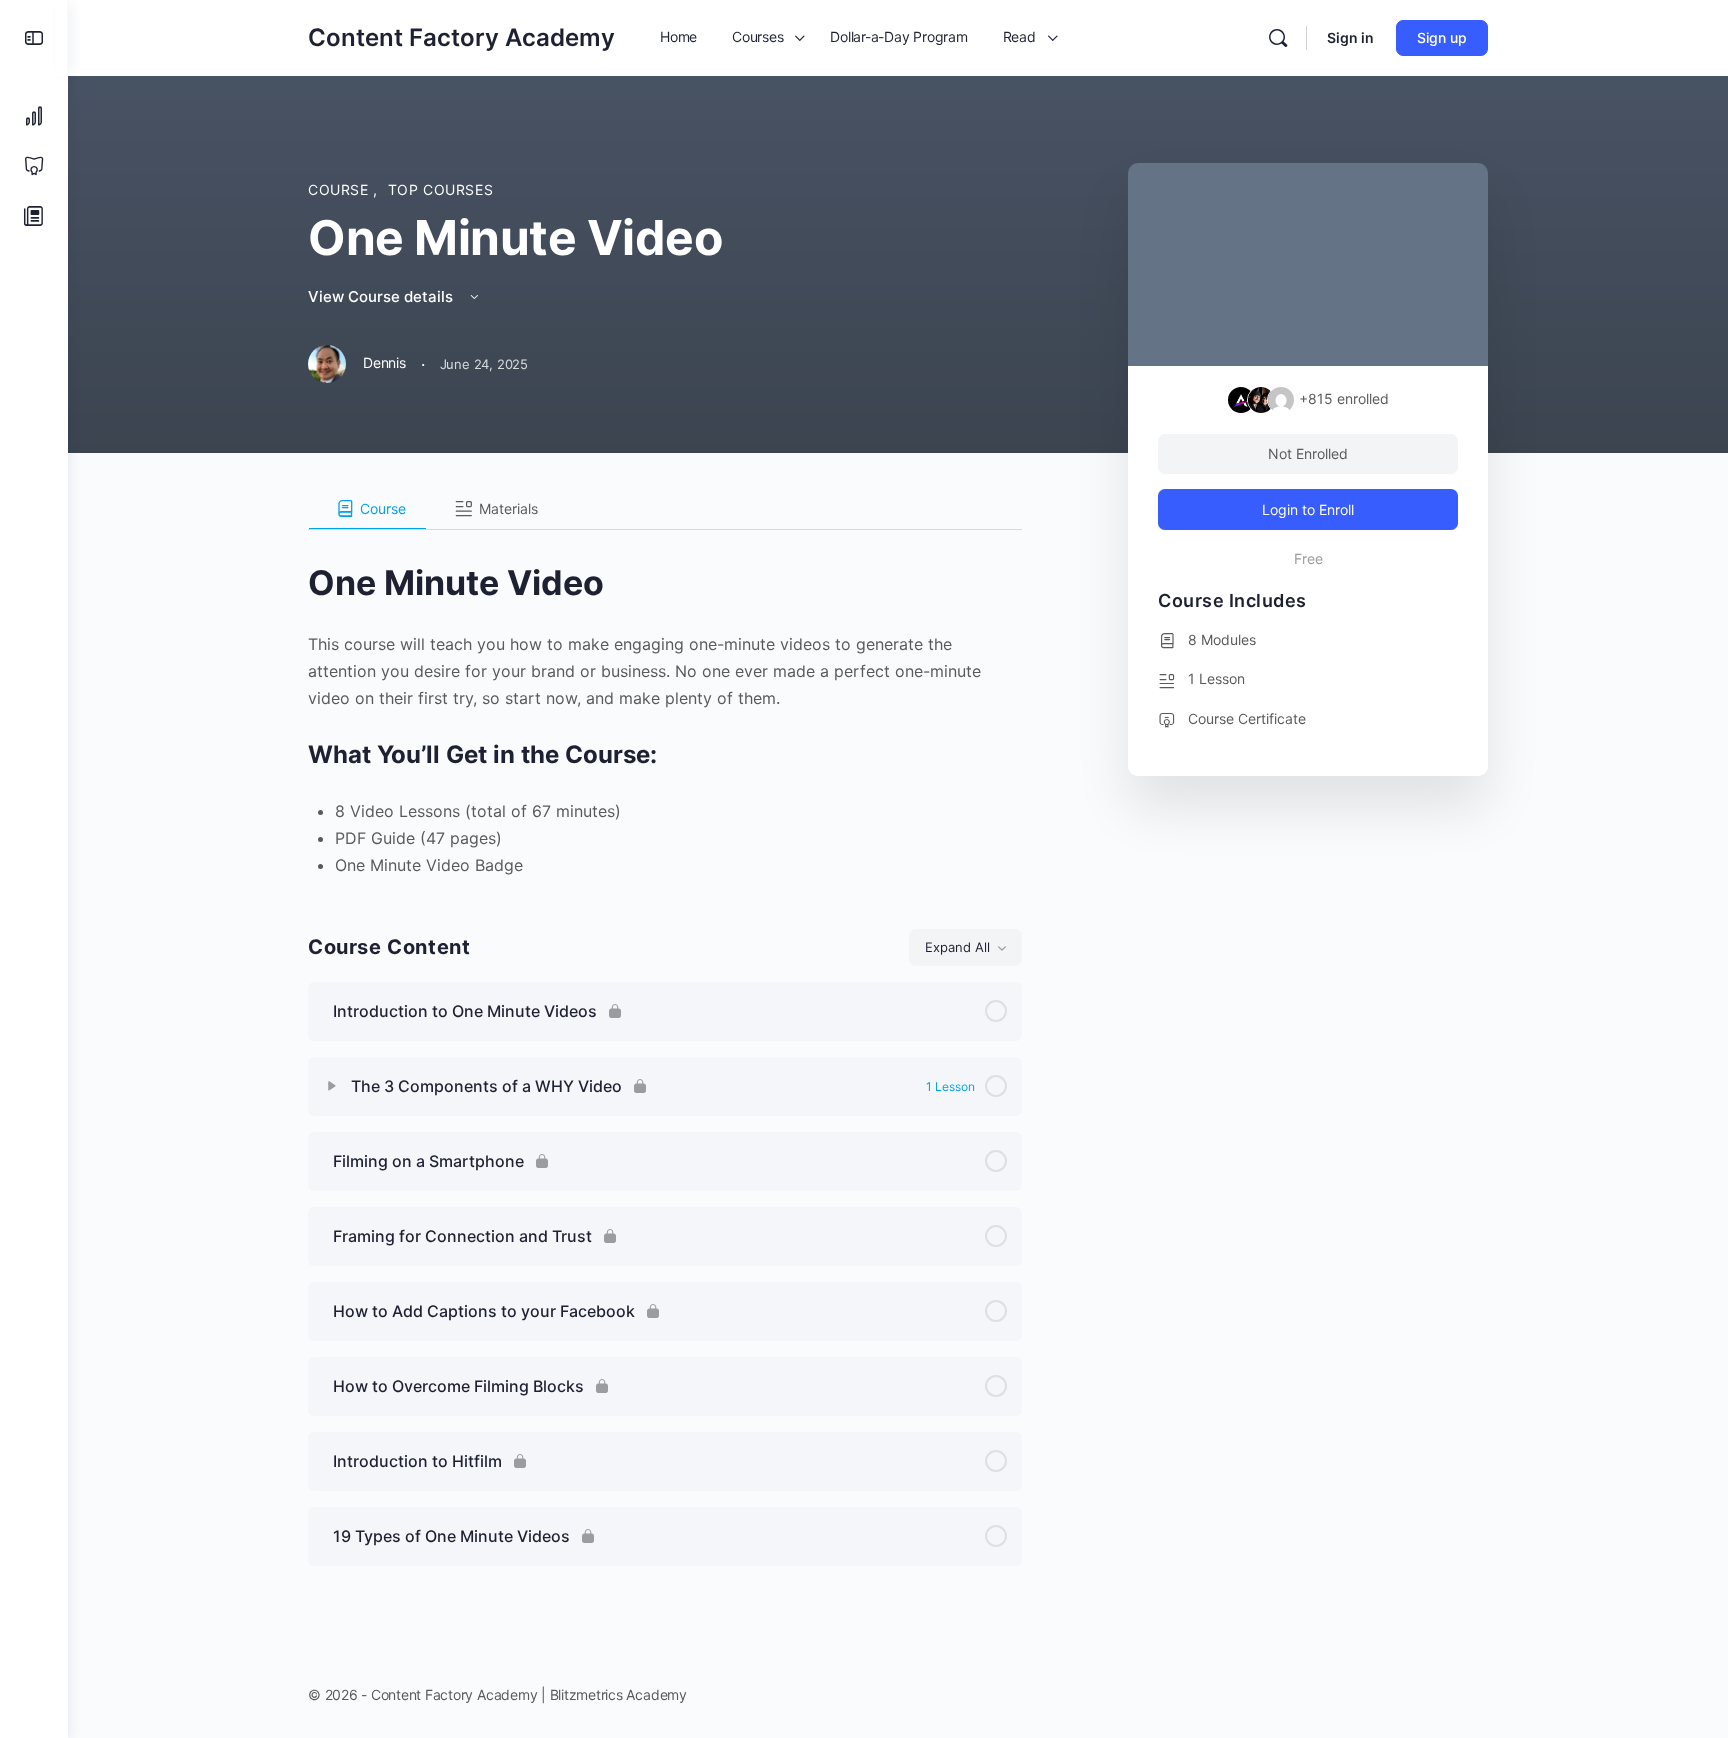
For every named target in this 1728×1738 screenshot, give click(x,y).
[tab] (367, 509)
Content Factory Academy (461, 37)
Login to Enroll (1308, 509)
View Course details (382, 296)
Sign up (1442, 37)
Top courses (441, 189)
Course (340, 189)
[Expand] (332, 1086)
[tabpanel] (665, 704)
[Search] (1278, 38)
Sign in (1350, 37)
